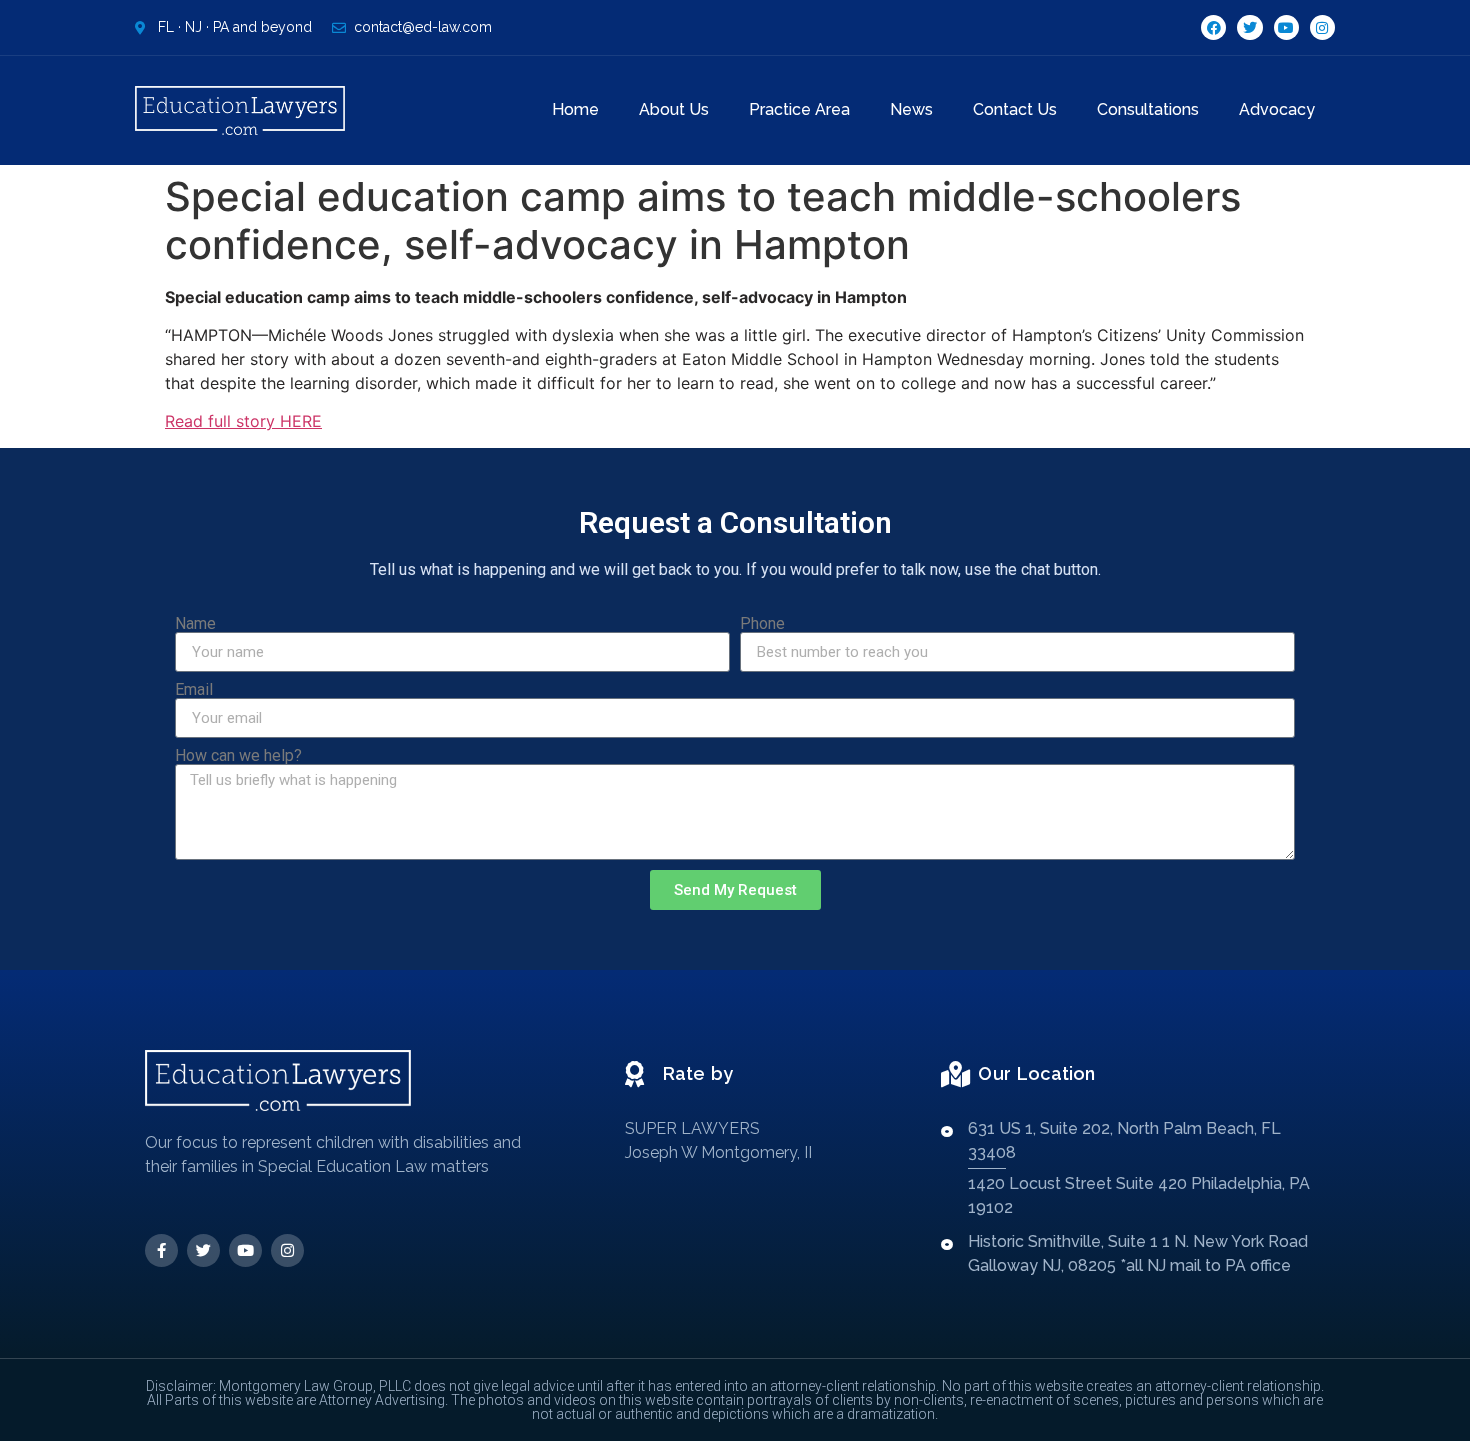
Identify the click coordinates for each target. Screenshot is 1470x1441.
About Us (674, 109)
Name (195, 624)
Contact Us (1015, 109)
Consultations (1148, 109)
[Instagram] (1322, 27)
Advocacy (1277, 109)
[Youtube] (1286, 27)
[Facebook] (1213, 27)
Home (575, 109)
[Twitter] (1249, 27)
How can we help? (238, 756)
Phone (762, 624)
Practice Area (799, 109)
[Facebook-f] (161, 1250)
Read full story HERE (243, 421)
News (911, 109)
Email (194, 690)
